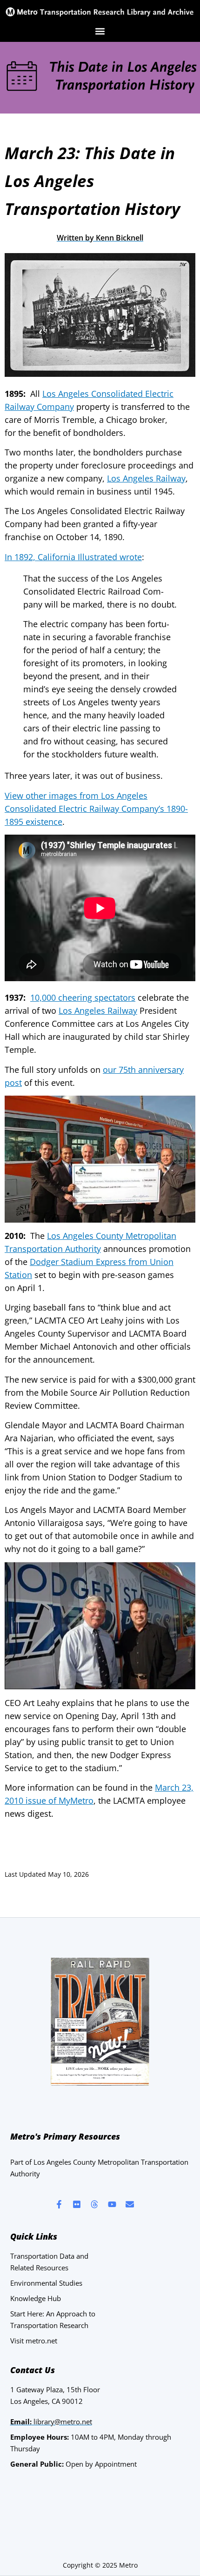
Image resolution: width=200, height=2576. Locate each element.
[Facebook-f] (59, 2204)
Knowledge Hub (36, 2298)
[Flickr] (77, 2204)
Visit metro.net (34, 2341)
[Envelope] (130, 2204)
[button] (100, 31)
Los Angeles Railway (146, 478)
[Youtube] (112, 2204)
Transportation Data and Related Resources (49, 2262)
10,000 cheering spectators (83, 997)
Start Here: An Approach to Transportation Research (53, 2319)
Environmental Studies (46, 2283)
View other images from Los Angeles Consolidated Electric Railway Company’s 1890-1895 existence (96, 809)
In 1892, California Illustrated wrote (73, 557)
